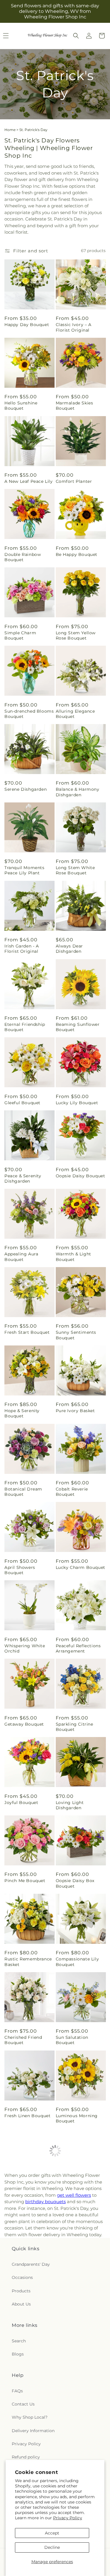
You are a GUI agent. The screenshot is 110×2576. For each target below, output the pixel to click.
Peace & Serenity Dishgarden (23, 1178)
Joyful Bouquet (21, 1803)
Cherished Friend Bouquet (23, 2040)
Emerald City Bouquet (80, 2424)
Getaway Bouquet (24, 1724)
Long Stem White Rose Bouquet (75, 870)
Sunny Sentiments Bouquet (76, 1335)
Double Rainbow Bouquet (23, 557)
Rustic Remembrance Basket (28, 1962)
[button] (76, 36)
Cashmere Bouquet (77, 2351)
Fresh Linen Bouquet (27, 2116)
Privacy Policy (68, 2518)
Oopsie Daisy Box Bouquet (75, 1883)
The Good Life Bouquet (20, 2426)
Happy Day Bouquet (27, 325)
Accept (52, 2533)
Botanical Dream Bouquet (23, 1492)
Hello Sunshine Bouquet (21, 406)
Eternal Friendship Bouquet (25, 1027)
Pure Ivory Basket (75, 1411)
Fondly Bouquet (22, 2194)
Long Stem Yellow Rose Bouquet (76, 635)
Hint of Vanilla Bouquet (71, 2197)
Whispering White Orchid (25, 1648)
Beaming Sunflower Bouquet (78, 1027)
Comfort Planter (74, 481)
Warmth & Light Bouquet (73, 1257)
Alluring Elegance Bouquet (75, 714)
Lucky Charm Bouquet (81, 1567)
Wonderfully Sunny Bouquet (77, 2275)
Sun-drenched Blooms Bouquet (29, 714)
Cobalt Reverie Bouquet (72, 1492)
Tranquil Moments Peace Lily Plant (24, 870)
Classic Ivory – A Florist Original (74, 327)
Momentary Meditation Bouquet (27, 2275)
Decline (52, 2547)
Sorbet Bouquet (22, 2351)
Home (10, 130)
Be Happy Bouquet (77, 554)
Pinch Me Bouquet (25, 1881)
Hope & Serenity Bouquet (22, 1413)
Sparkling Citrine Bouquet (75, 1727)
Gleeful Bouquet (22, 1103)
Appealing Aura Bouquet (21, 1257)
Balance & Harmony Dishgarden (78, 792)
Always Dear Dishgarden (70, 949)
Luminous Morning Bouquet (77, 2118)
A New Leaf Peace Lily (29, 481)
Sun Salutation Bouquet (72, 2040)
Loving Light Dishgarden (70, 1805)
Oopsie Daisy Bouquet (81, 1176)
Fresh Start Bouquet (27, 1332)
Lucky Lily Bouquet (77, 1103)
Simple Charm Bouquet (20, 635)
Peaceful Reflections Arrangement (78, 1648)
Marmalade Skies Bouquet (75, 406)
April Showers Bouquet (20, 1570)
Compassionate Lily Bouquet (77, 1962)
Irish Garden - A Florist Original (22, 949)
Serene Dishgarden (26, 789)
